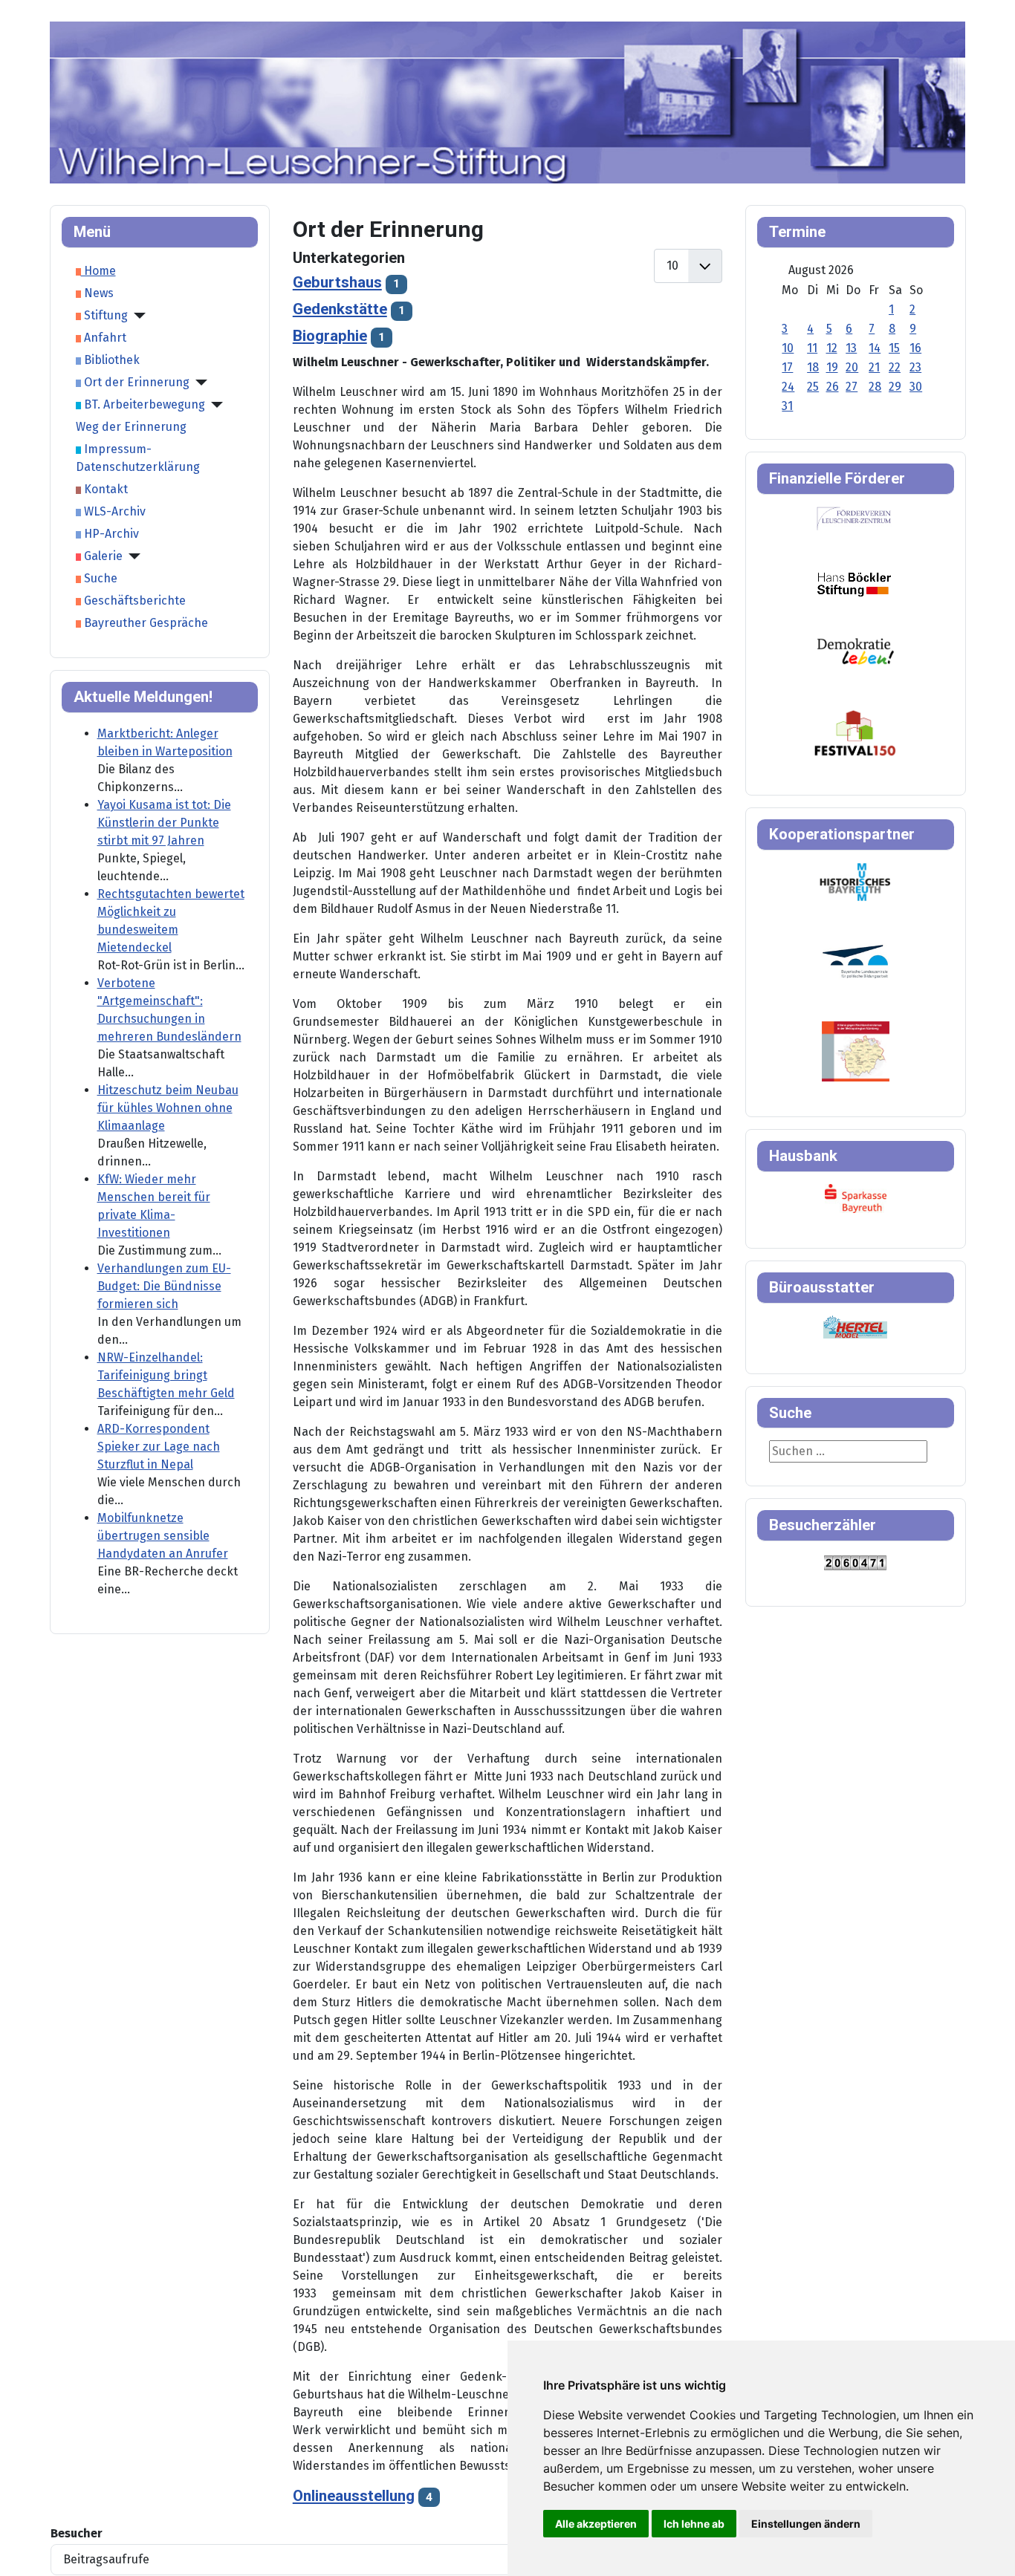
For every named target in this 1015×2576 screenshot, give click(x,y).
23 (915, 367)
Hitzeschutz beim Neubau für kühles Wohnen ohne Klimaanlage (168, 1108)
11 (812, 348)
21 (874, 367)
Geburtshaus (337, 282)
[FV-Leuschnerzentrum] (854, 518)
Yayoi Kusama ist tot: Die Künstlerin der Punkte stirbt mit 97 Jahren (164, 823)
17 (787, 367)
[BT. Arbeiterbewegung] (214, 405)
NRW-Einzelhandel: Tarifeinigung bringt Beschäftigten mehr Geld (166, 1375)
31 (787, 406)
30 (916, 387)
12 (832, 348)
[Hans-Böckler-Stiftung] (854, 583)
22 (895, 367)
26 (833, 387)
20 (852, 367)
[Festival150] (855, 732)
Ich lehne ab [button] (694, 2524)
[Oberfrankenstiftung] (856, 650)
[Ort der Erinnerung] (198, 383)
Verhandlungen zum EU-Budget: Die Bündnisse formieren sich (164, 1286)
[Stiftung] (137, 316)
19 (832, 367)
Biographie (330, 336)
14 (875, 348)
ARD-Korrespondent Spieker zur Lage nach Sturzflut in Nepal (159, 1447)
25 (813, 387)
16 (915, 348)
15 (894, 348)
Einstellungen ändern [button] (806, 2524)
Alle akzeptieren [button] (596, 2524)
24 (788, 387)
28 (875, 387)
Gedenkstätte (340, 309)
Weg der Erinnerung (131, 427)
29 (895, 387)
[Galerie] (132, 556)
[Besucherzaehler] (855, 1562)
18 (813, 367)
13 (851, 348)
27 (852, 387)
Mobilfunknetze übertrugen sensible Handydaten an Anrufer (163, 1536)
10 (788, 348)
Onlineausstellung (354, 2496)
